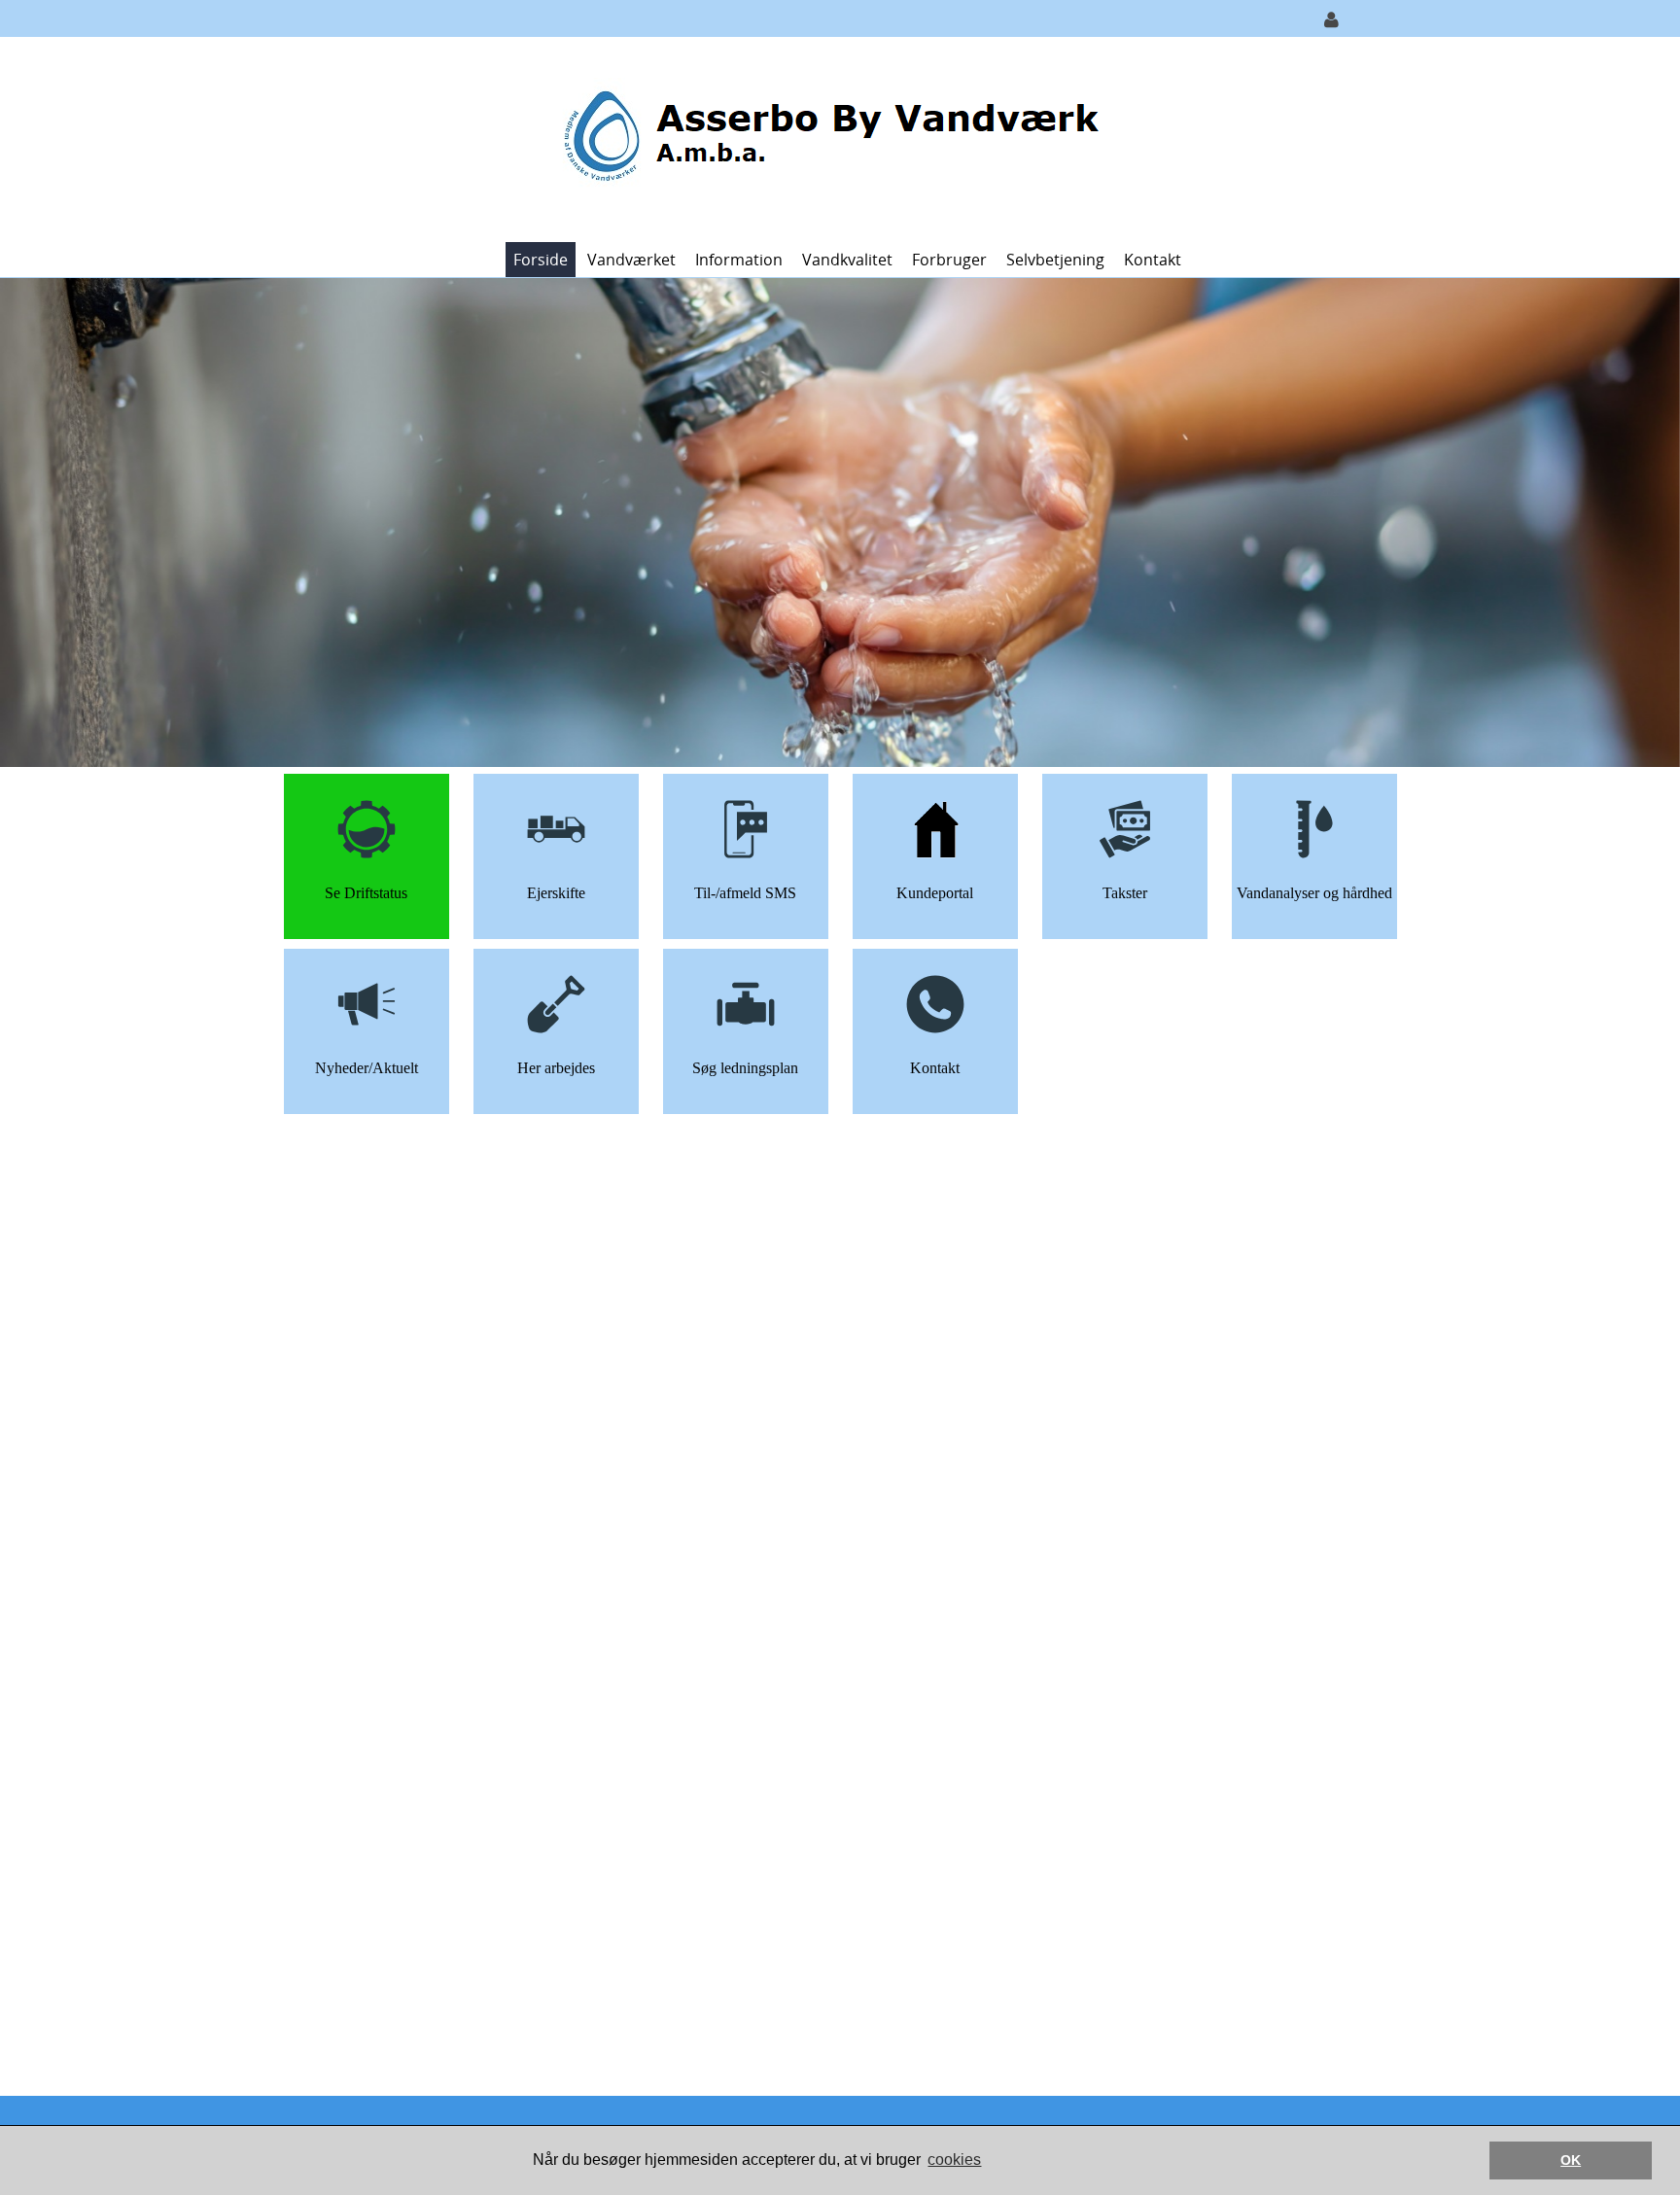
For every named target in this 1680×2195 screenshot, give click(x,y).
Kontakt (1153, 260)
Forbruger (949, 260)
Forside (541, 260)
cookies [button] (954, 2160)
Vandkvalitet (847, 260)
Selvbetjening (1055, 260)
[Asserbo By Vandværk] (833, 138)
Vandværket (631, 260)
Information (739, 260)
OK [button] (1571, 2160)
